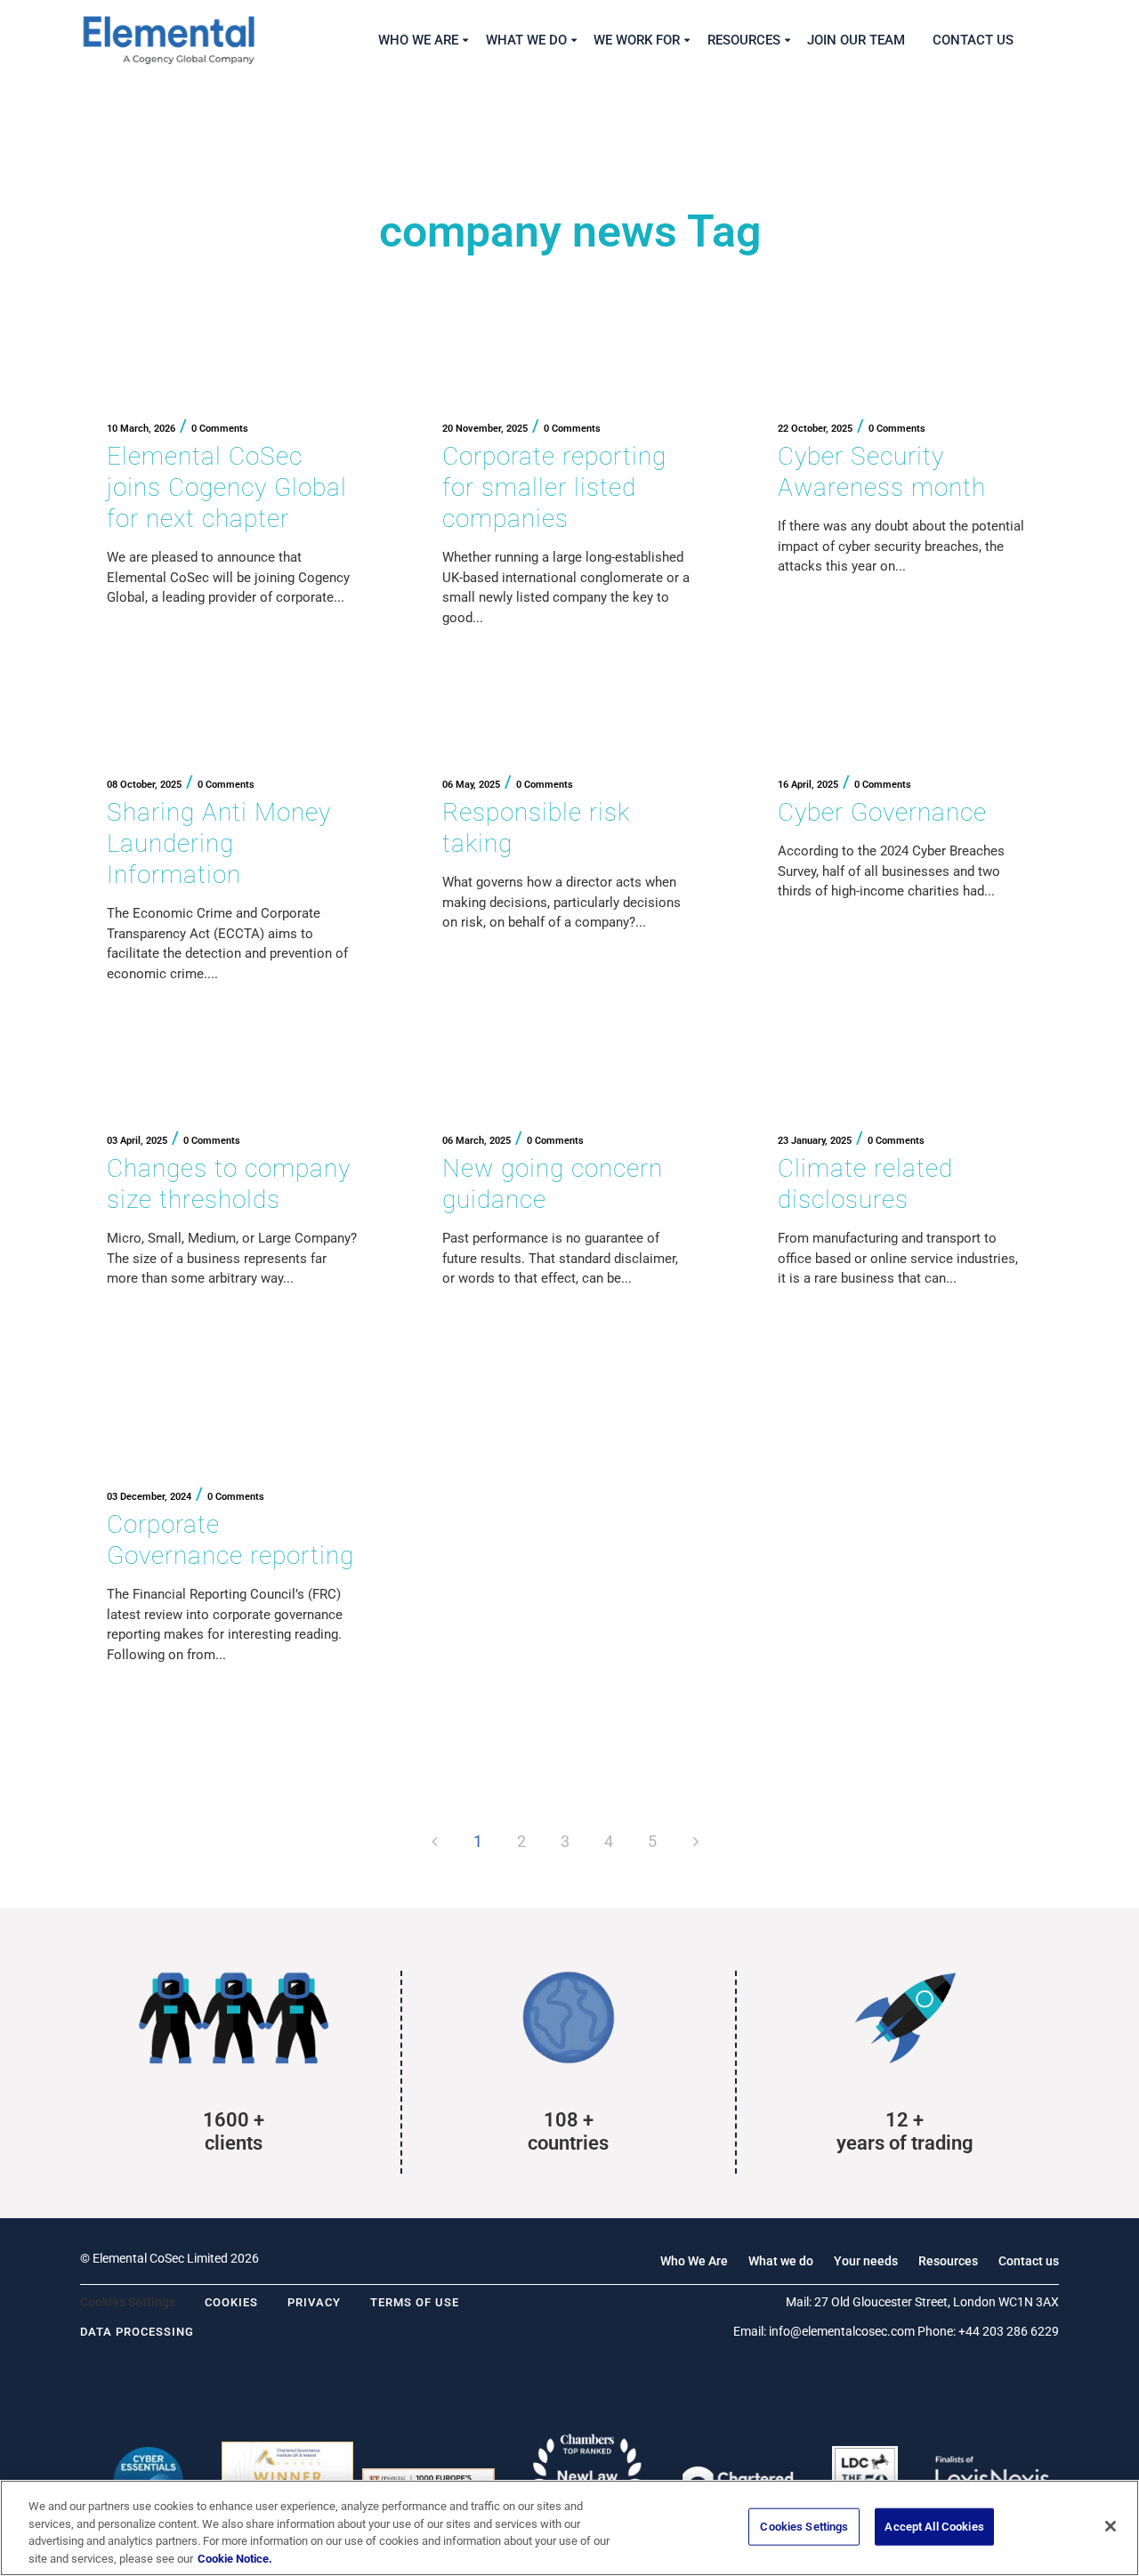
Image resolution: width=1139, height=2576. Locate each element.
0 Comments (220, 429)
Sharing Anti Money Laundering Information (219, 843)
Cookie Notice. (235, 2558)
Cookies (231, 2302)
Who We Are (694, 2261)
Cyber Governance (882, 812)
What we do (781, 2261)
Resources (948, 2261)
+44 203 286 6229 (1009, 2331)
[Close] (1111, 2526)
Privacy (314, 2302)
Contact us (1029, 2261)
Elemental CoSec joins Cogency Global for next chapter (227, 487)
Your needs (866, 2261)
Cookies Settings (804, 2527)
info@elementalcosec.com (842, 2331)
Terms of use (415, 2302)
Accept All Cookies (934, 2527)
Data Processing (137, 2332)
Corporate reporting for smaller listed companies (554, 487)
